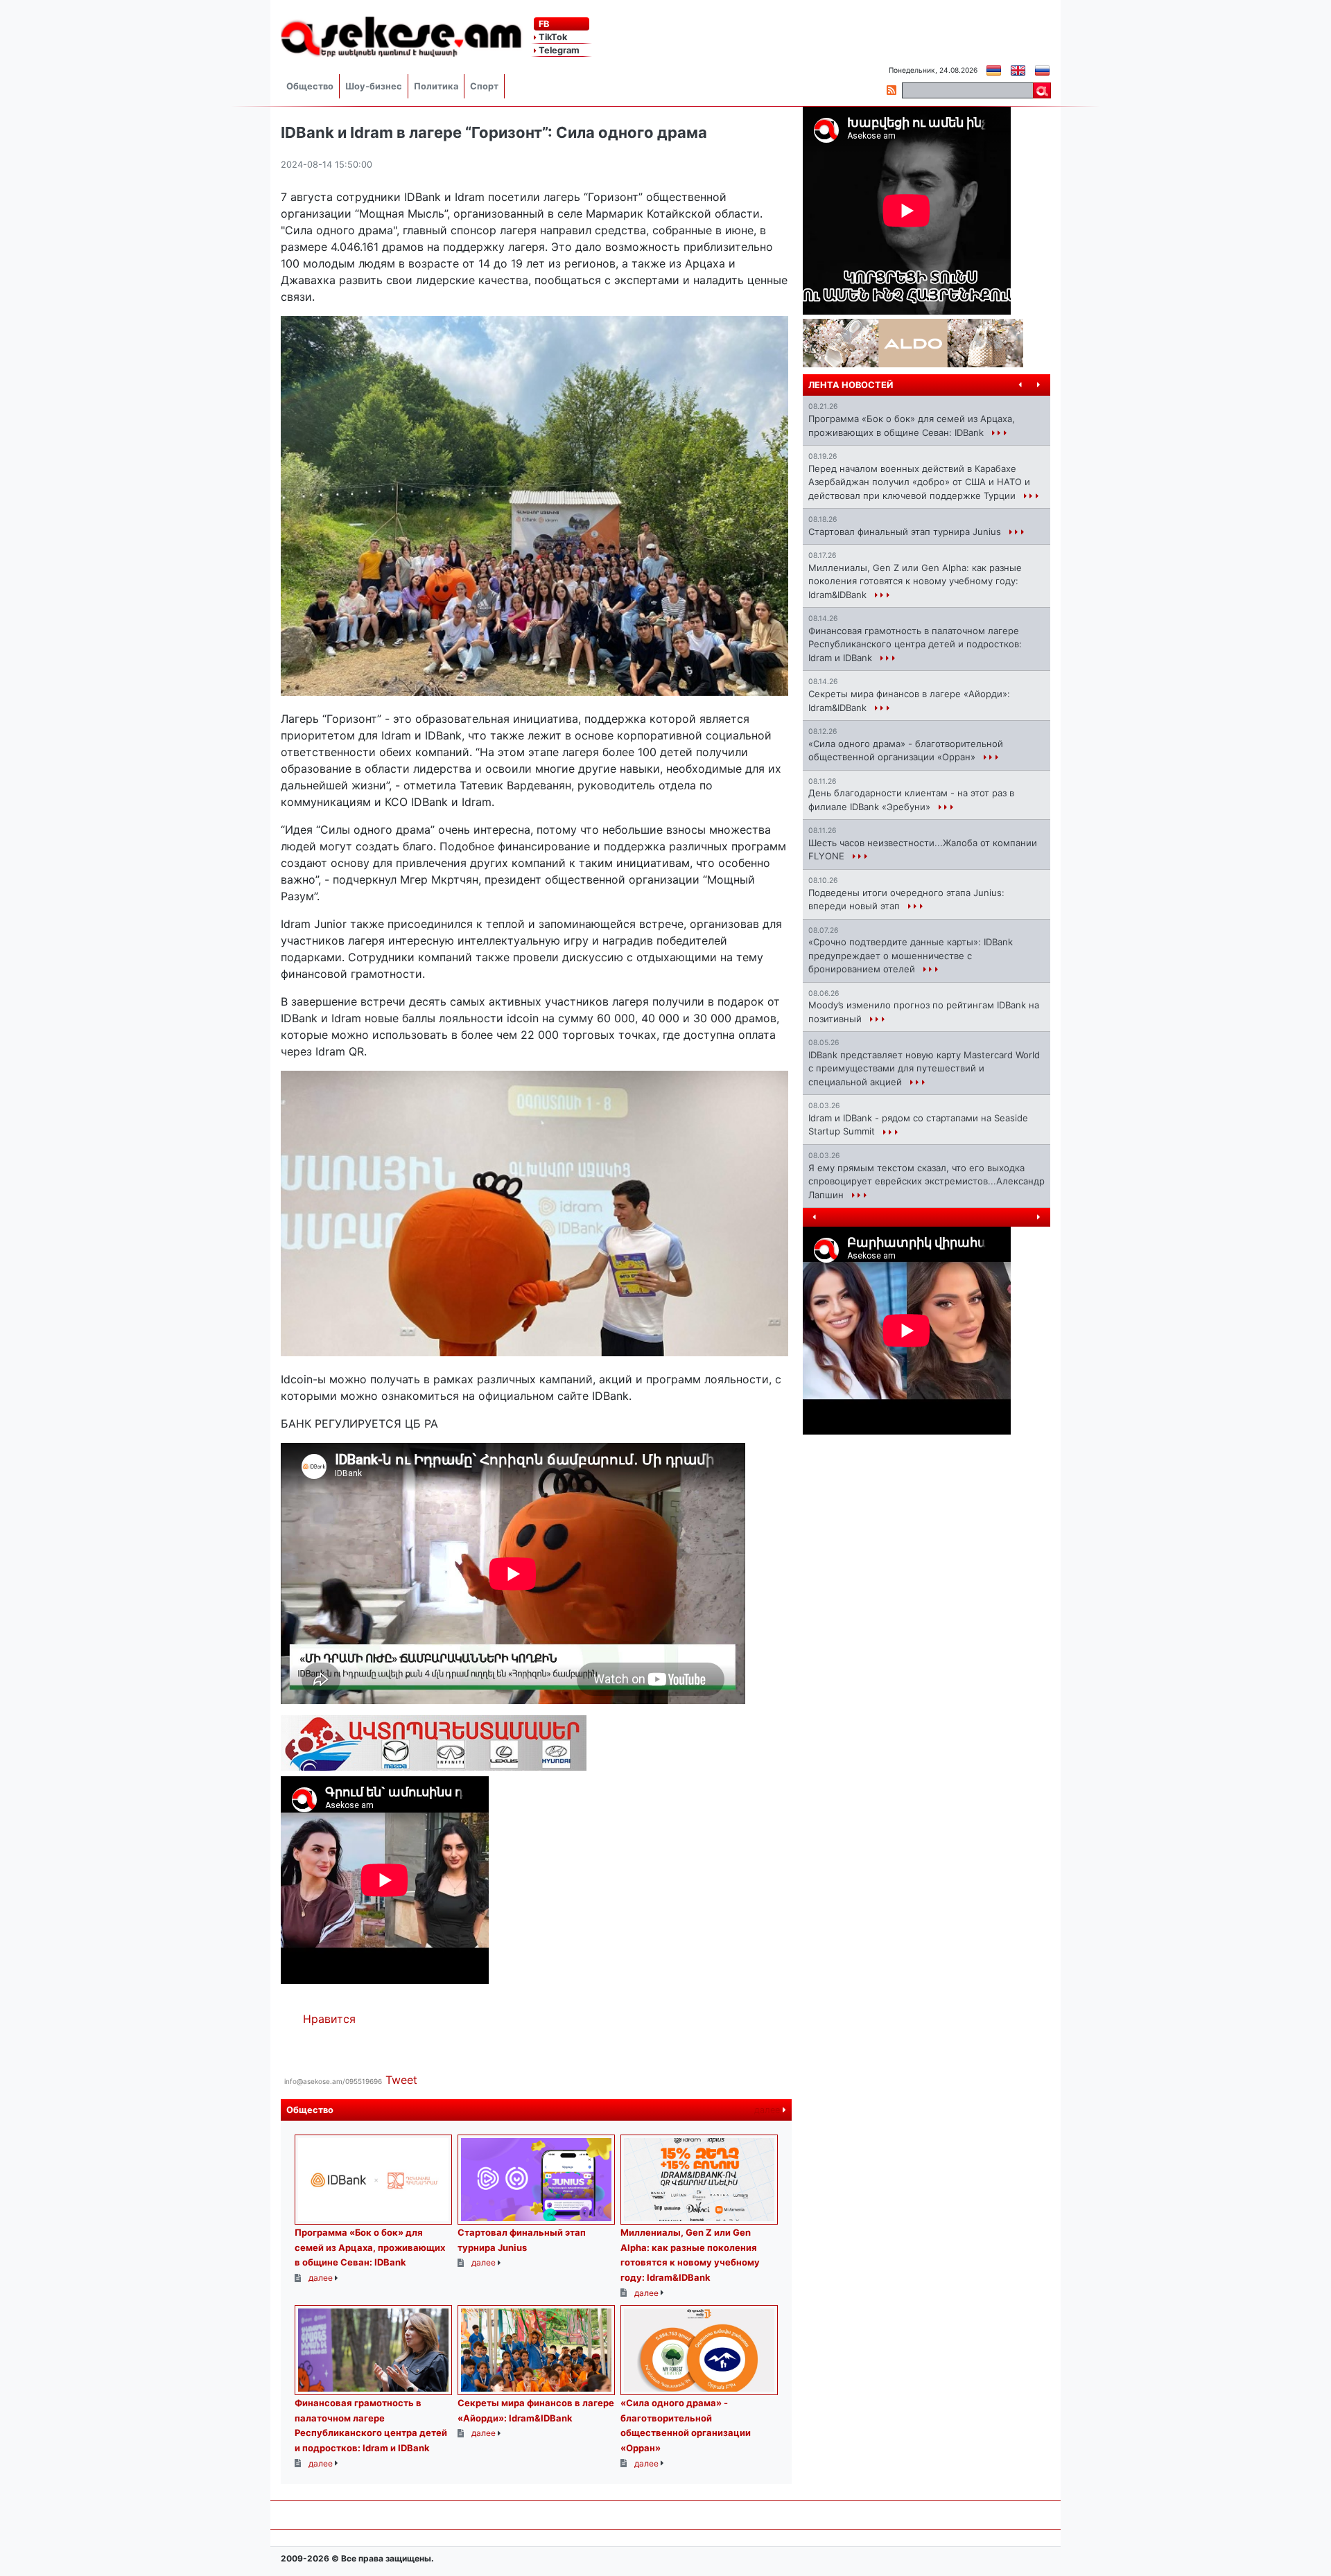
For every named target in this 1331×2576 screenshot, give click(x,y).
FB (543, 24)
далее (768, 2110)
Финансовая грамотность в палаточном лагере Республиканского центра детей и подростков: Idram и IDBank (915, 644)
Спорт (484, 86)
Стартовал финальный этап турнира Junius (906, 532)
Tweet (401, 2080)
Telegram (558, 50)
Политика (436, 86)
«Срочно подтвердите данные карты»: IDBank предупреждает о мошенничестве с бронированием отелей (911, 955)
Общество (310, 86)
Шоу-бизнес (374, 86)
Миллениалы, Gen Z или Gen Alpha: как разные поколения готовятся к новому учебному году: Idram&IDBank (915, 581)
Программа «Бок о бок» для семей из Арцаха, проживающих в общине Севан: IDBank (370, 2247)
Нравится (329, 2019)
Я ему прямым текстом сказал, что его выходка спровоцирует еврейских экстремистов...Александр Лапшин (927, 1181)
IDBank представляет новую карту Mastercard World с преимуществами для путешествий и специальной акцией (924, 1068)
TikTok (552, 37)
